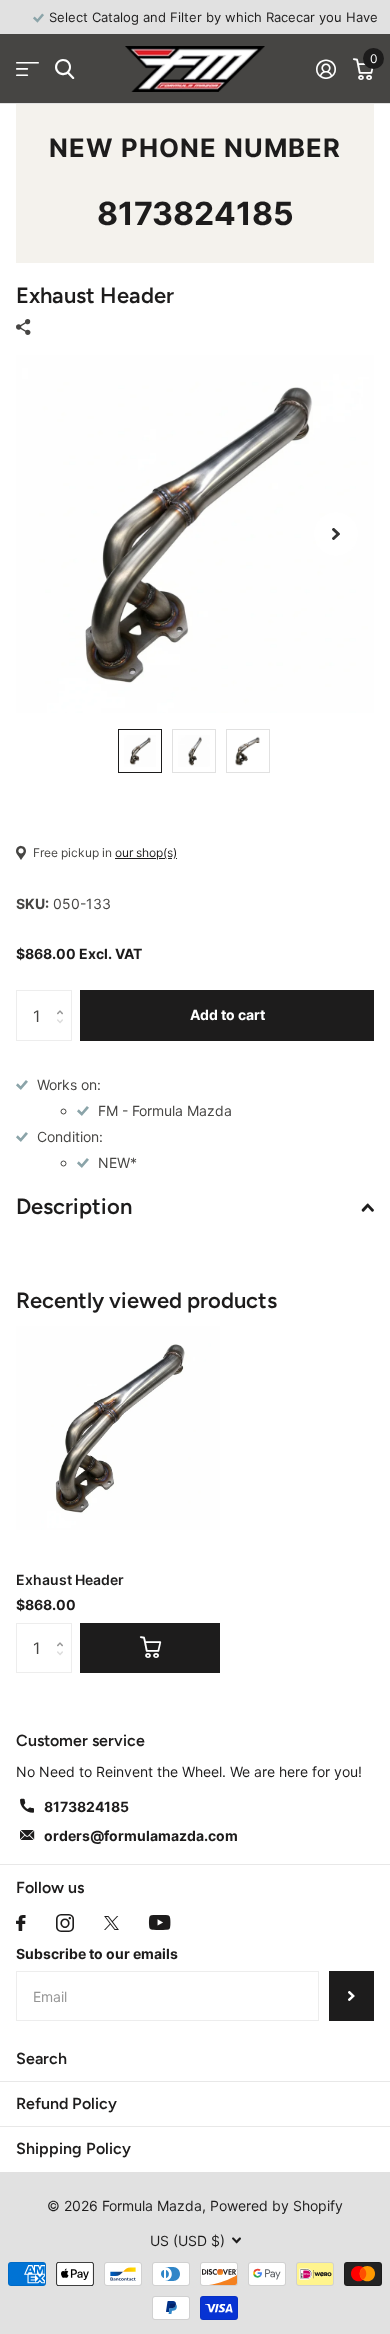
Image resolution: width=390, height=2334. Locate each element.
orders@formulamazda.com (141, 1835)
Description (74, 1206)
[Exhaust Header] (118, 1428)
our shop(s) (146, 852)
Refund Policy (66, 2103)
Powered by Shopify (276, 2205)
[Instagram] (65, 1923)
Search (41, 2058)
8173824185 (195, 213)
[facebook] (21, 1923)
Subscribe (351, 1996)
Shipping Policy (73, 2148)
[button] (336, 534)
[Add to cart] (150, 1648)
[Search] (64, 69)
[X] (111, 1923)
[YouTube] (159, 1922)
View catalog (27, 69)
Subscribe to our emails (97, 1953)
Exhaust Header (70, 1579)
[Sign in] (325, 69)
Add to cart (227, 1014)
